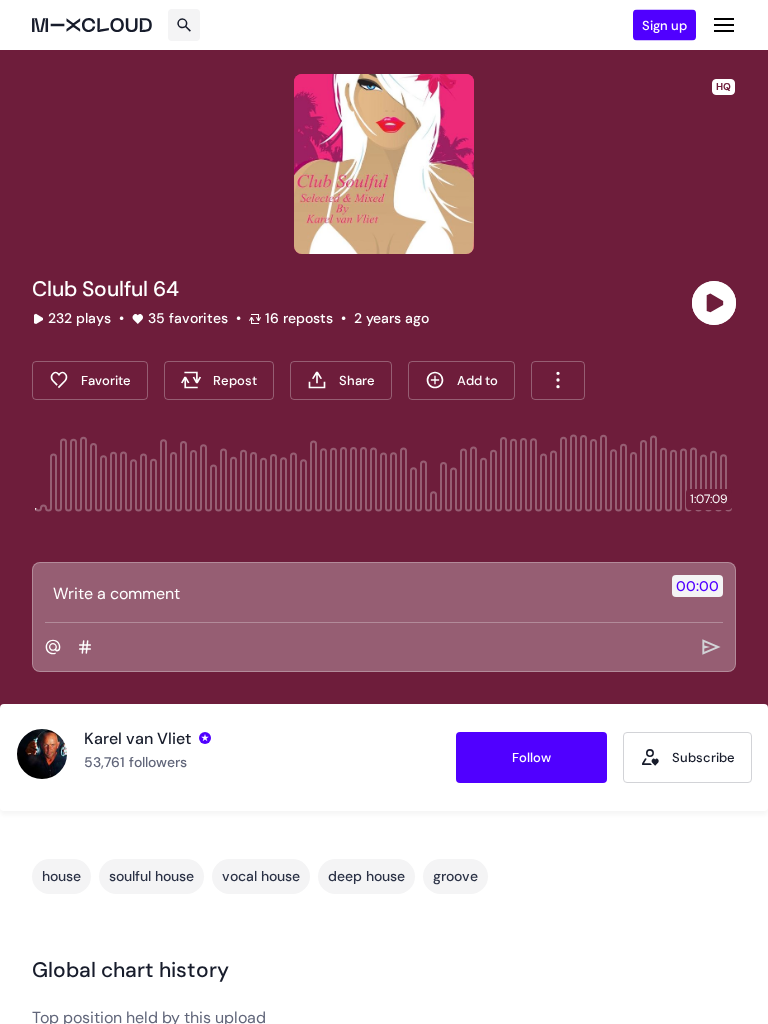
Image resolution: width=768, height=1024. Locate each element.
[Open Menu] (724, 25)
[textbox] (350, 593)
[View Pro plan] (205, 738)
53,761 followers (135, 762)
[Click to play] (714, 303)
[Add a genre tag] (85, 647)
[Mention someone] (53, 647)
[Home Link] (92, 25)
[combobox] (558, 380)
